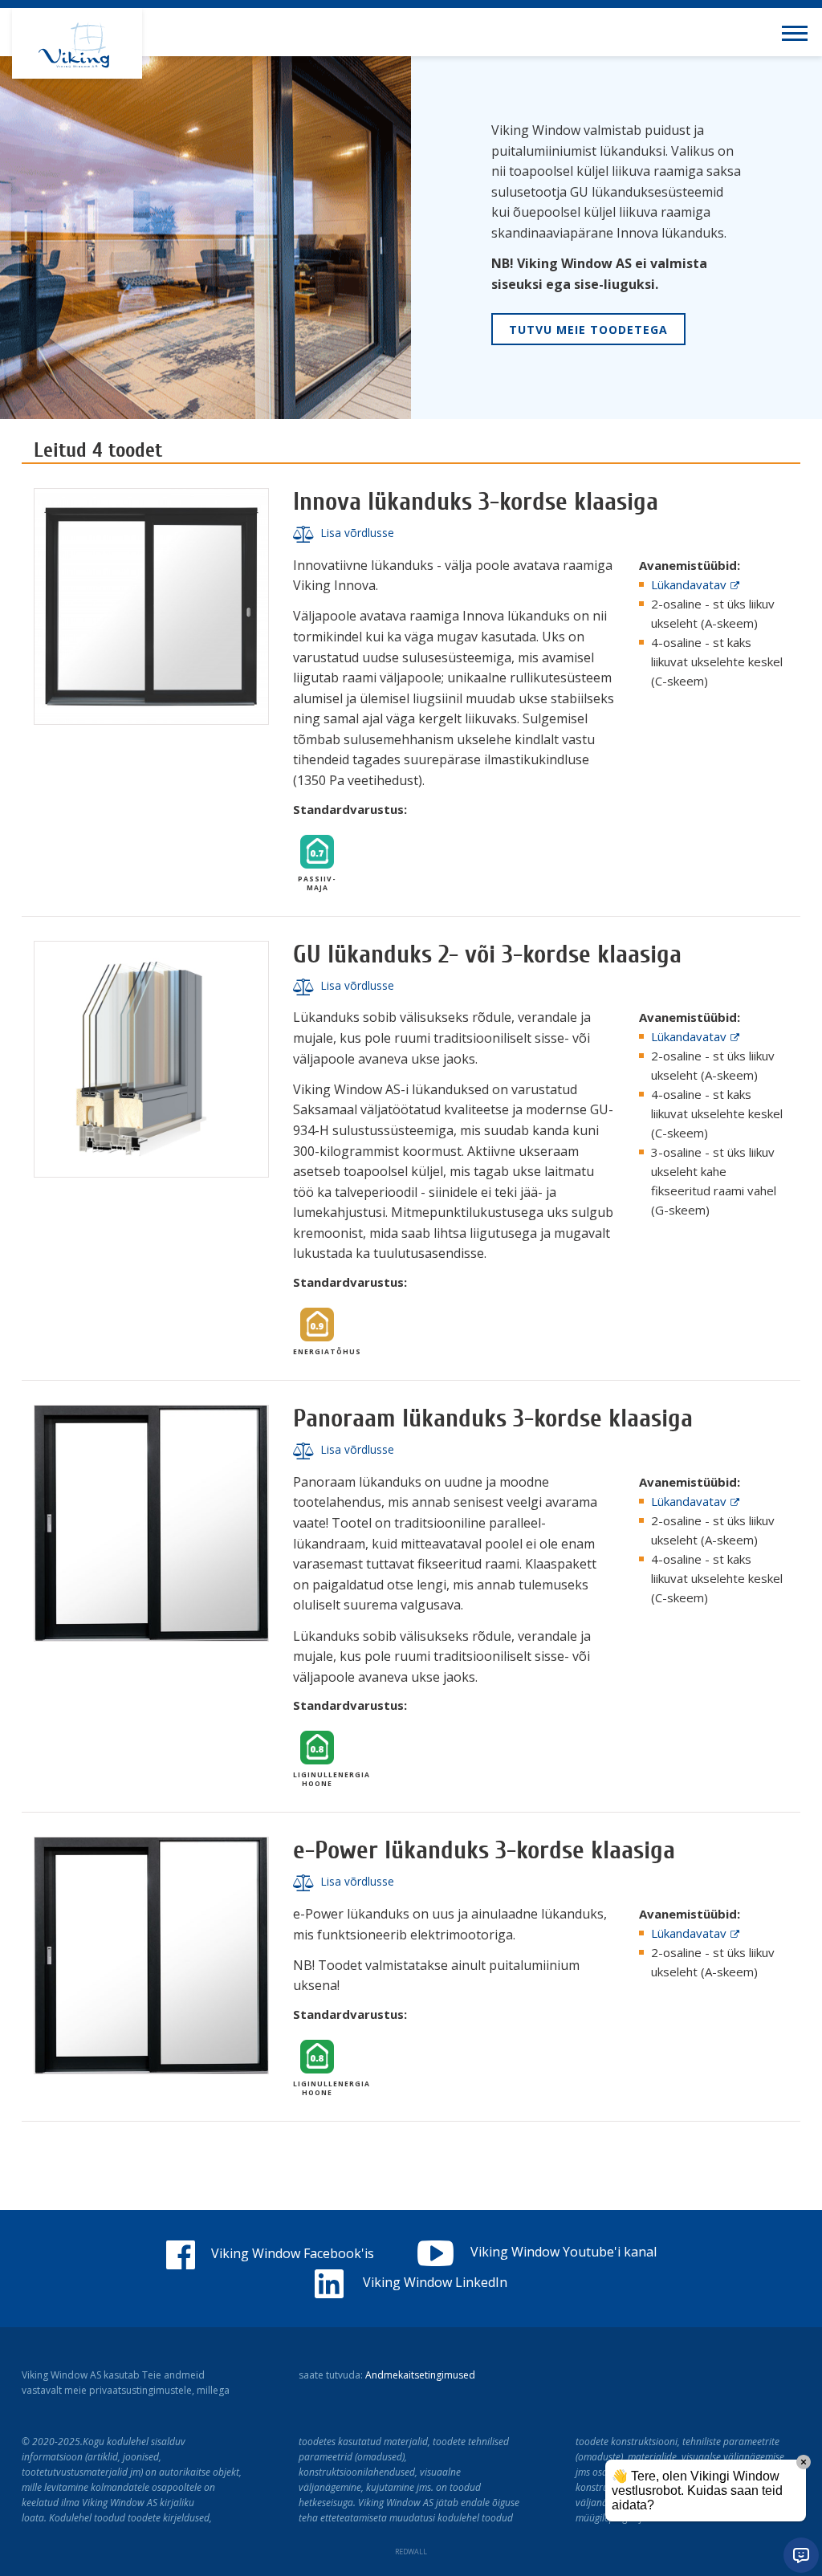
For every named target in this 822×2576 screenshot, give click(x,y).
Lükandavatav (689, 584)
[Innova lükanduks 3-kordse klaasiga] (151, 606)
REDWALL (411, 2552)
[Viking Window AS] (77, 43)
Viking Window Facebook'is (293, 2253)
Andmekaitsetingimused (420, 2375)
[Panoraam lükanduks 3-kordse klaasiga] (151, 1523)
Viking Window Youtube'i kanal (564, 2252)
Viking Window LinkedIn (433, 2282)
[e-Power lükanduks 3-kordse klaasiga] (151, 1955)
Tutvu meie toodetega (588, 330)
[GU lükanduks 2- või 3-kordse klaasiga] (151, 1059)
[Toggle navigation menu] (798, 32)
